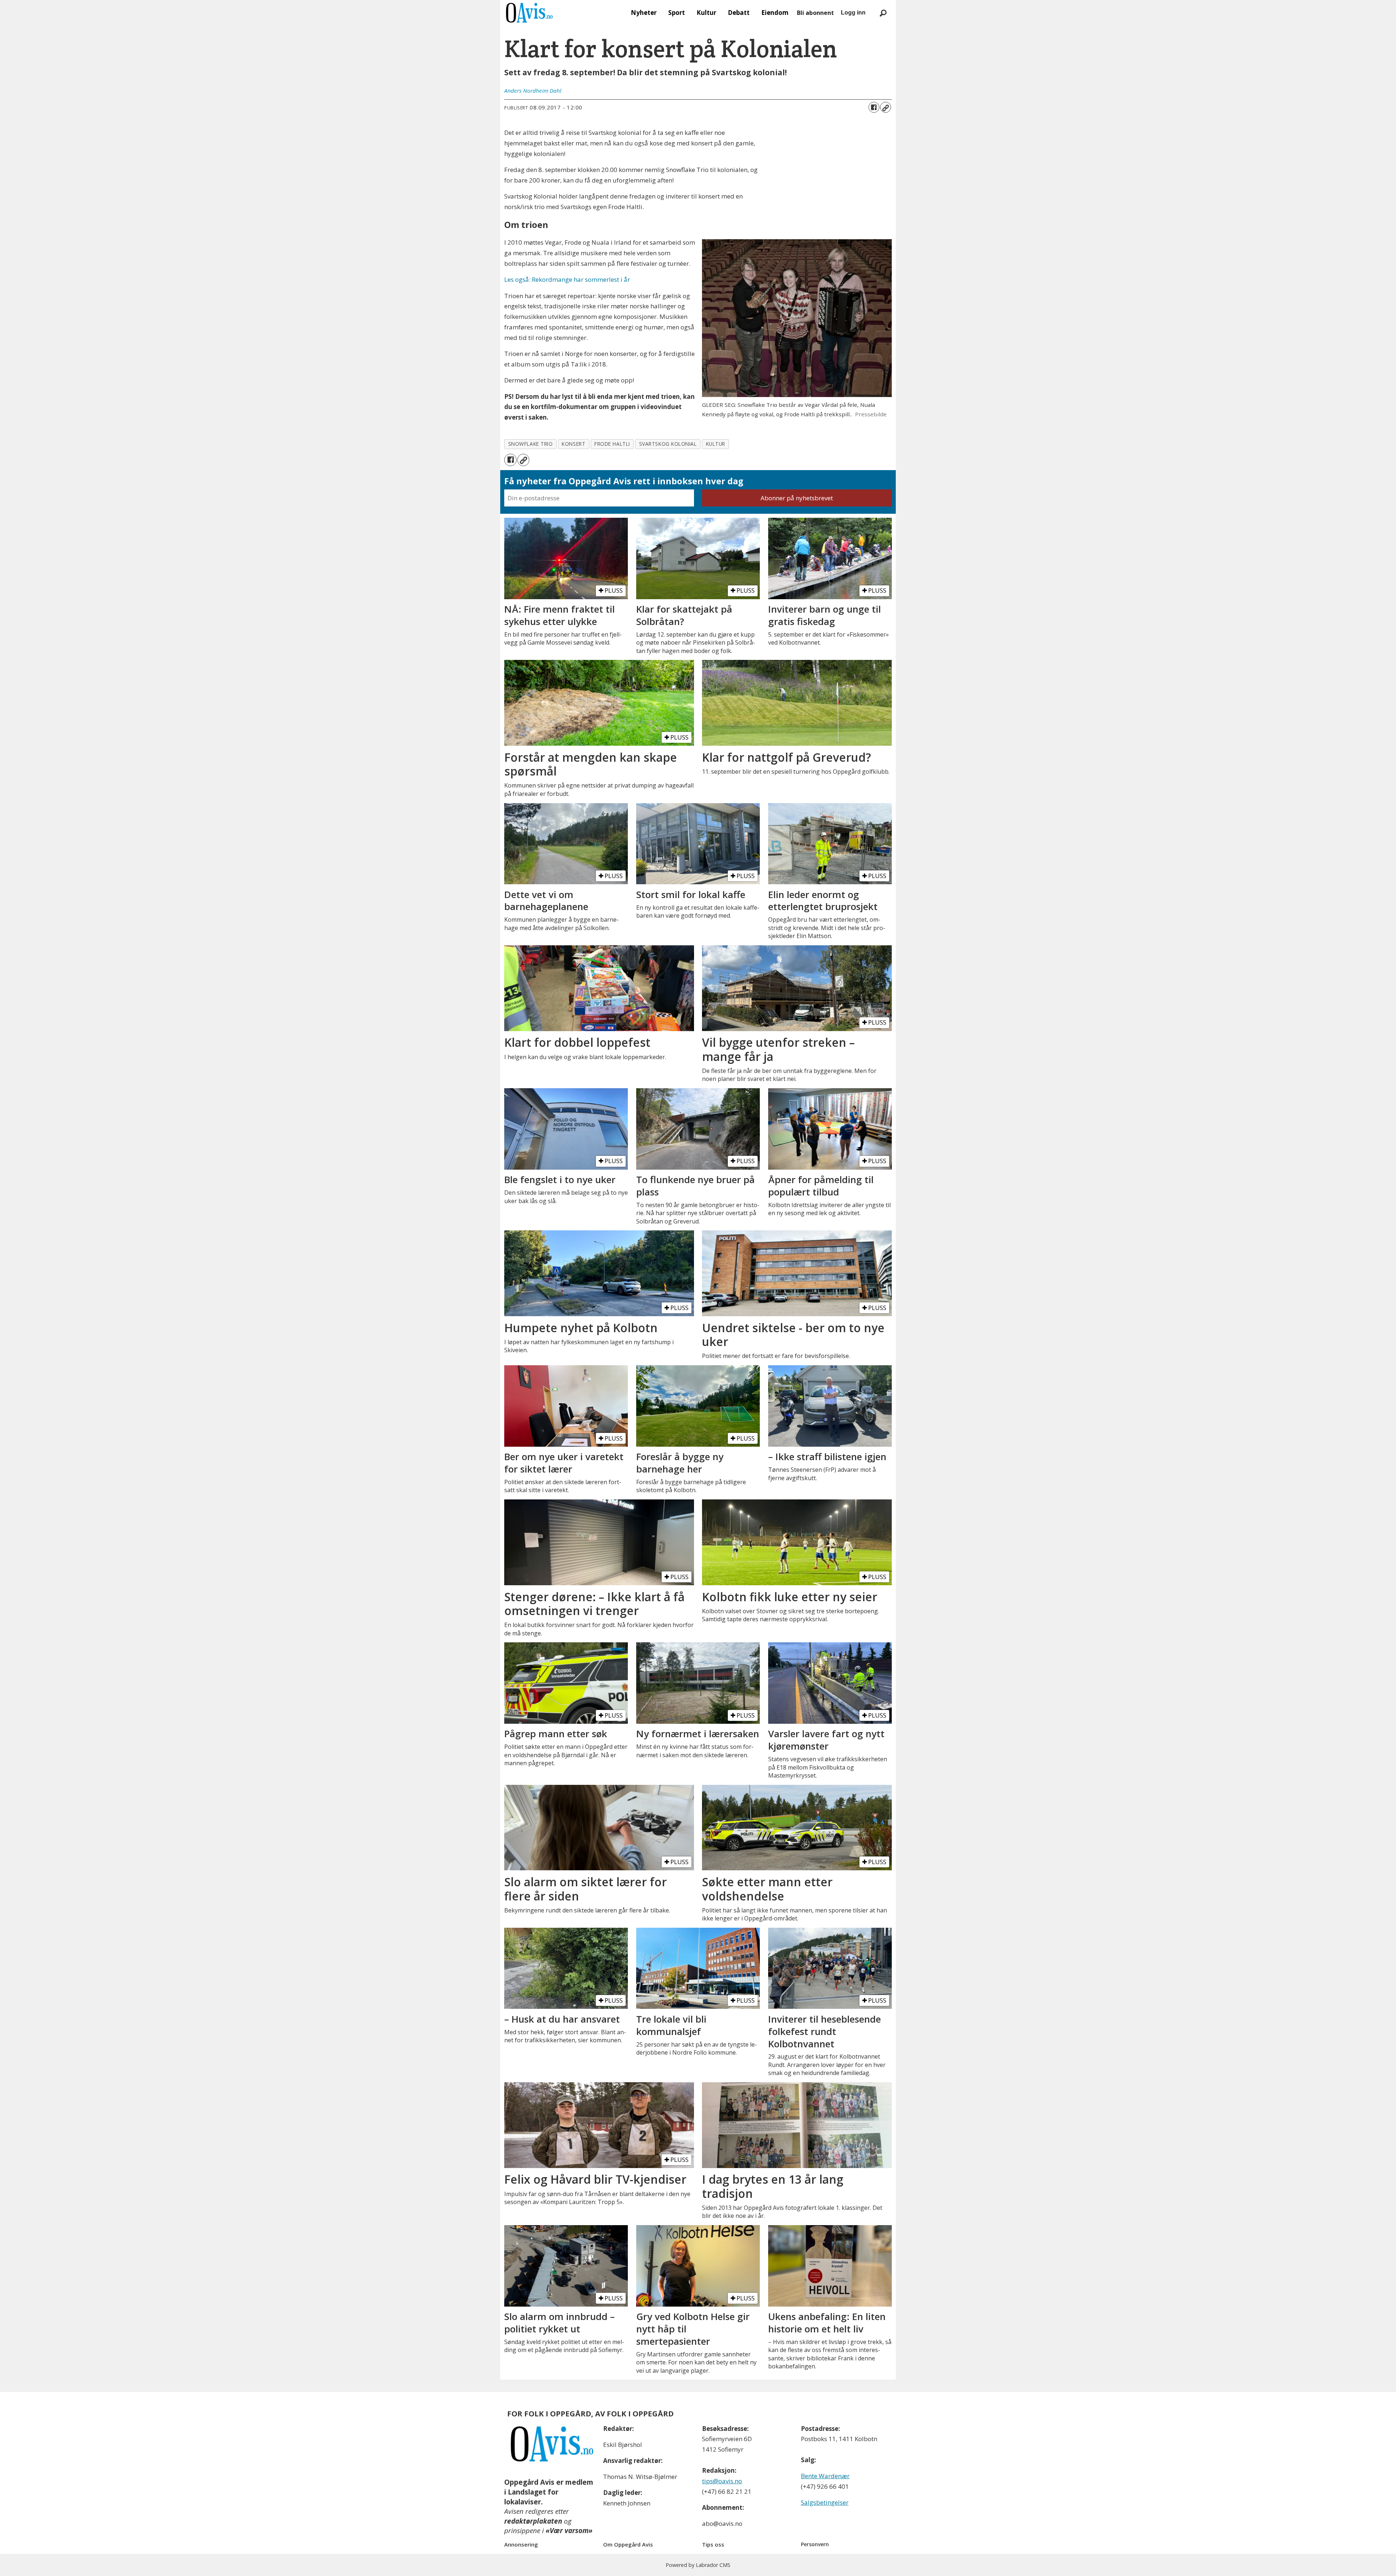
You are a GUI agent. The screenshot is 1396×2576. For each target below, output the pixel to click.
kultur (716, 444)
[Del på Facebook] (874, 107)
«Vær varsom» (569, 2531)
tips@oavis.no (722, 2481)
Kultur (706, 13)
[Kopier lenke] (886, 107)
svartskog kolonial (668, 444)
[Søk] (883, 13)
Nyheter (644, 13)
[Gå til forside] (529, 13)
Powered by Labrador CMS (698, 2565)
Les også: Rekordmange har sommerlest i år (567, 279)
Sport (677, 13)
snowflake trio (531, 444)
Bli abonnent (815, 13)
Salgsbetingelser (825, 2502)
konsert (573, 444)
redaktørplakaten (533, 2521)
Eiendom (775, 13)
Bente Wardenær (825, 2476)
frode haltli (612, 444)
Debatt (739, 13)
